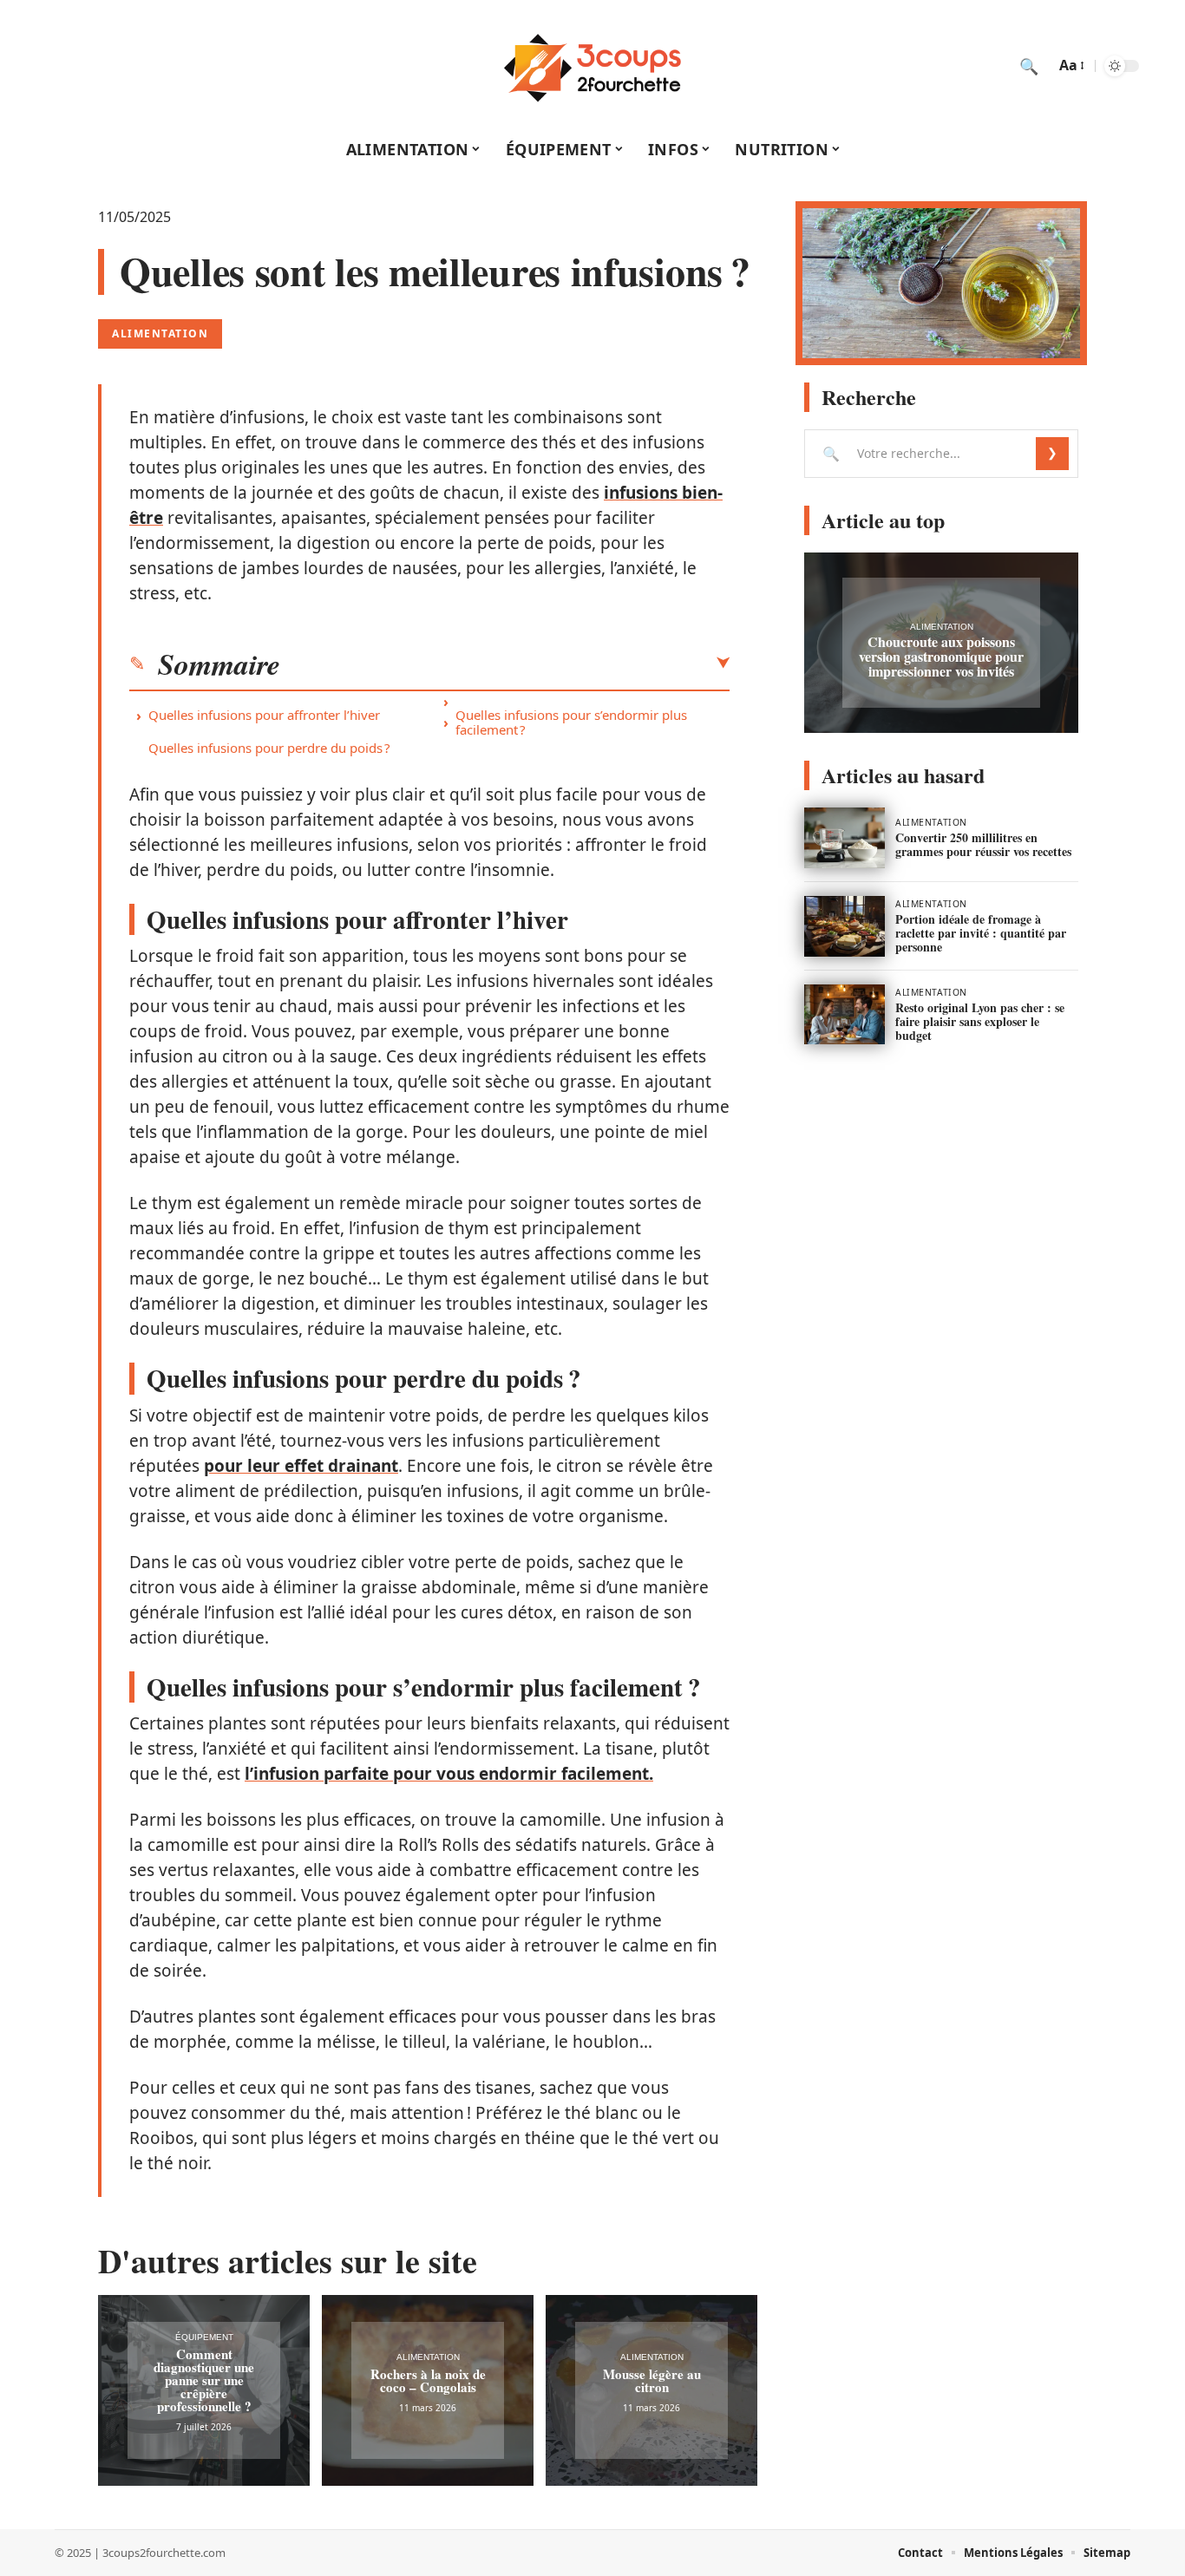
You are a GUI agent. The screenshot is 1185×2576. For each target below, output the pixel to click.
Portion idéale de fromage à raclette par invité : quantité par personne (981, 933)
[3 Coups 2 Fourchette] (592, 66)
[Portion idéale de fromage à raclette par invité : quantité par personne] (845, 926)
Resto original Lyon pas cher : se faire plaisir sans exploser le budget (980, 1021)
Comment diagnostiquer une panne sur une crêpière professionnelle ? (204, 2380)
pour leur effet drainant (301, 1466)
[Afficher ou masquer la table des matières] (505, 664)
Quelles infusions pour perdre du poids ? (269, 748)
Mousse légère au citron (652, 2380)
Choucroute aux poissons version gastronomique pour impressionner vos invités (941, 656)
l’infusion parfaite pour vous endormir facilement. (449, 1774)
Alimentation (160, 333)
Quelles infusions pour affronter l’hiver (264, 715)
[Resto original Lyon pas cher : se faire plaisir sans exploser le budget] (845, 1015)
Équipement (204, 2337)
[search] (1029, 66)
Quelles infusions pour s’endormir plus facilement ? (571, 722)
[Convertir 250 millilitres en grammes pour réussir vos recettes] (845, 838)
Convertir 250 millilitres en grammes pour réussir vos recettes (983, 844)
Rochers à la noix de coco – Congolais (428, 2380)
